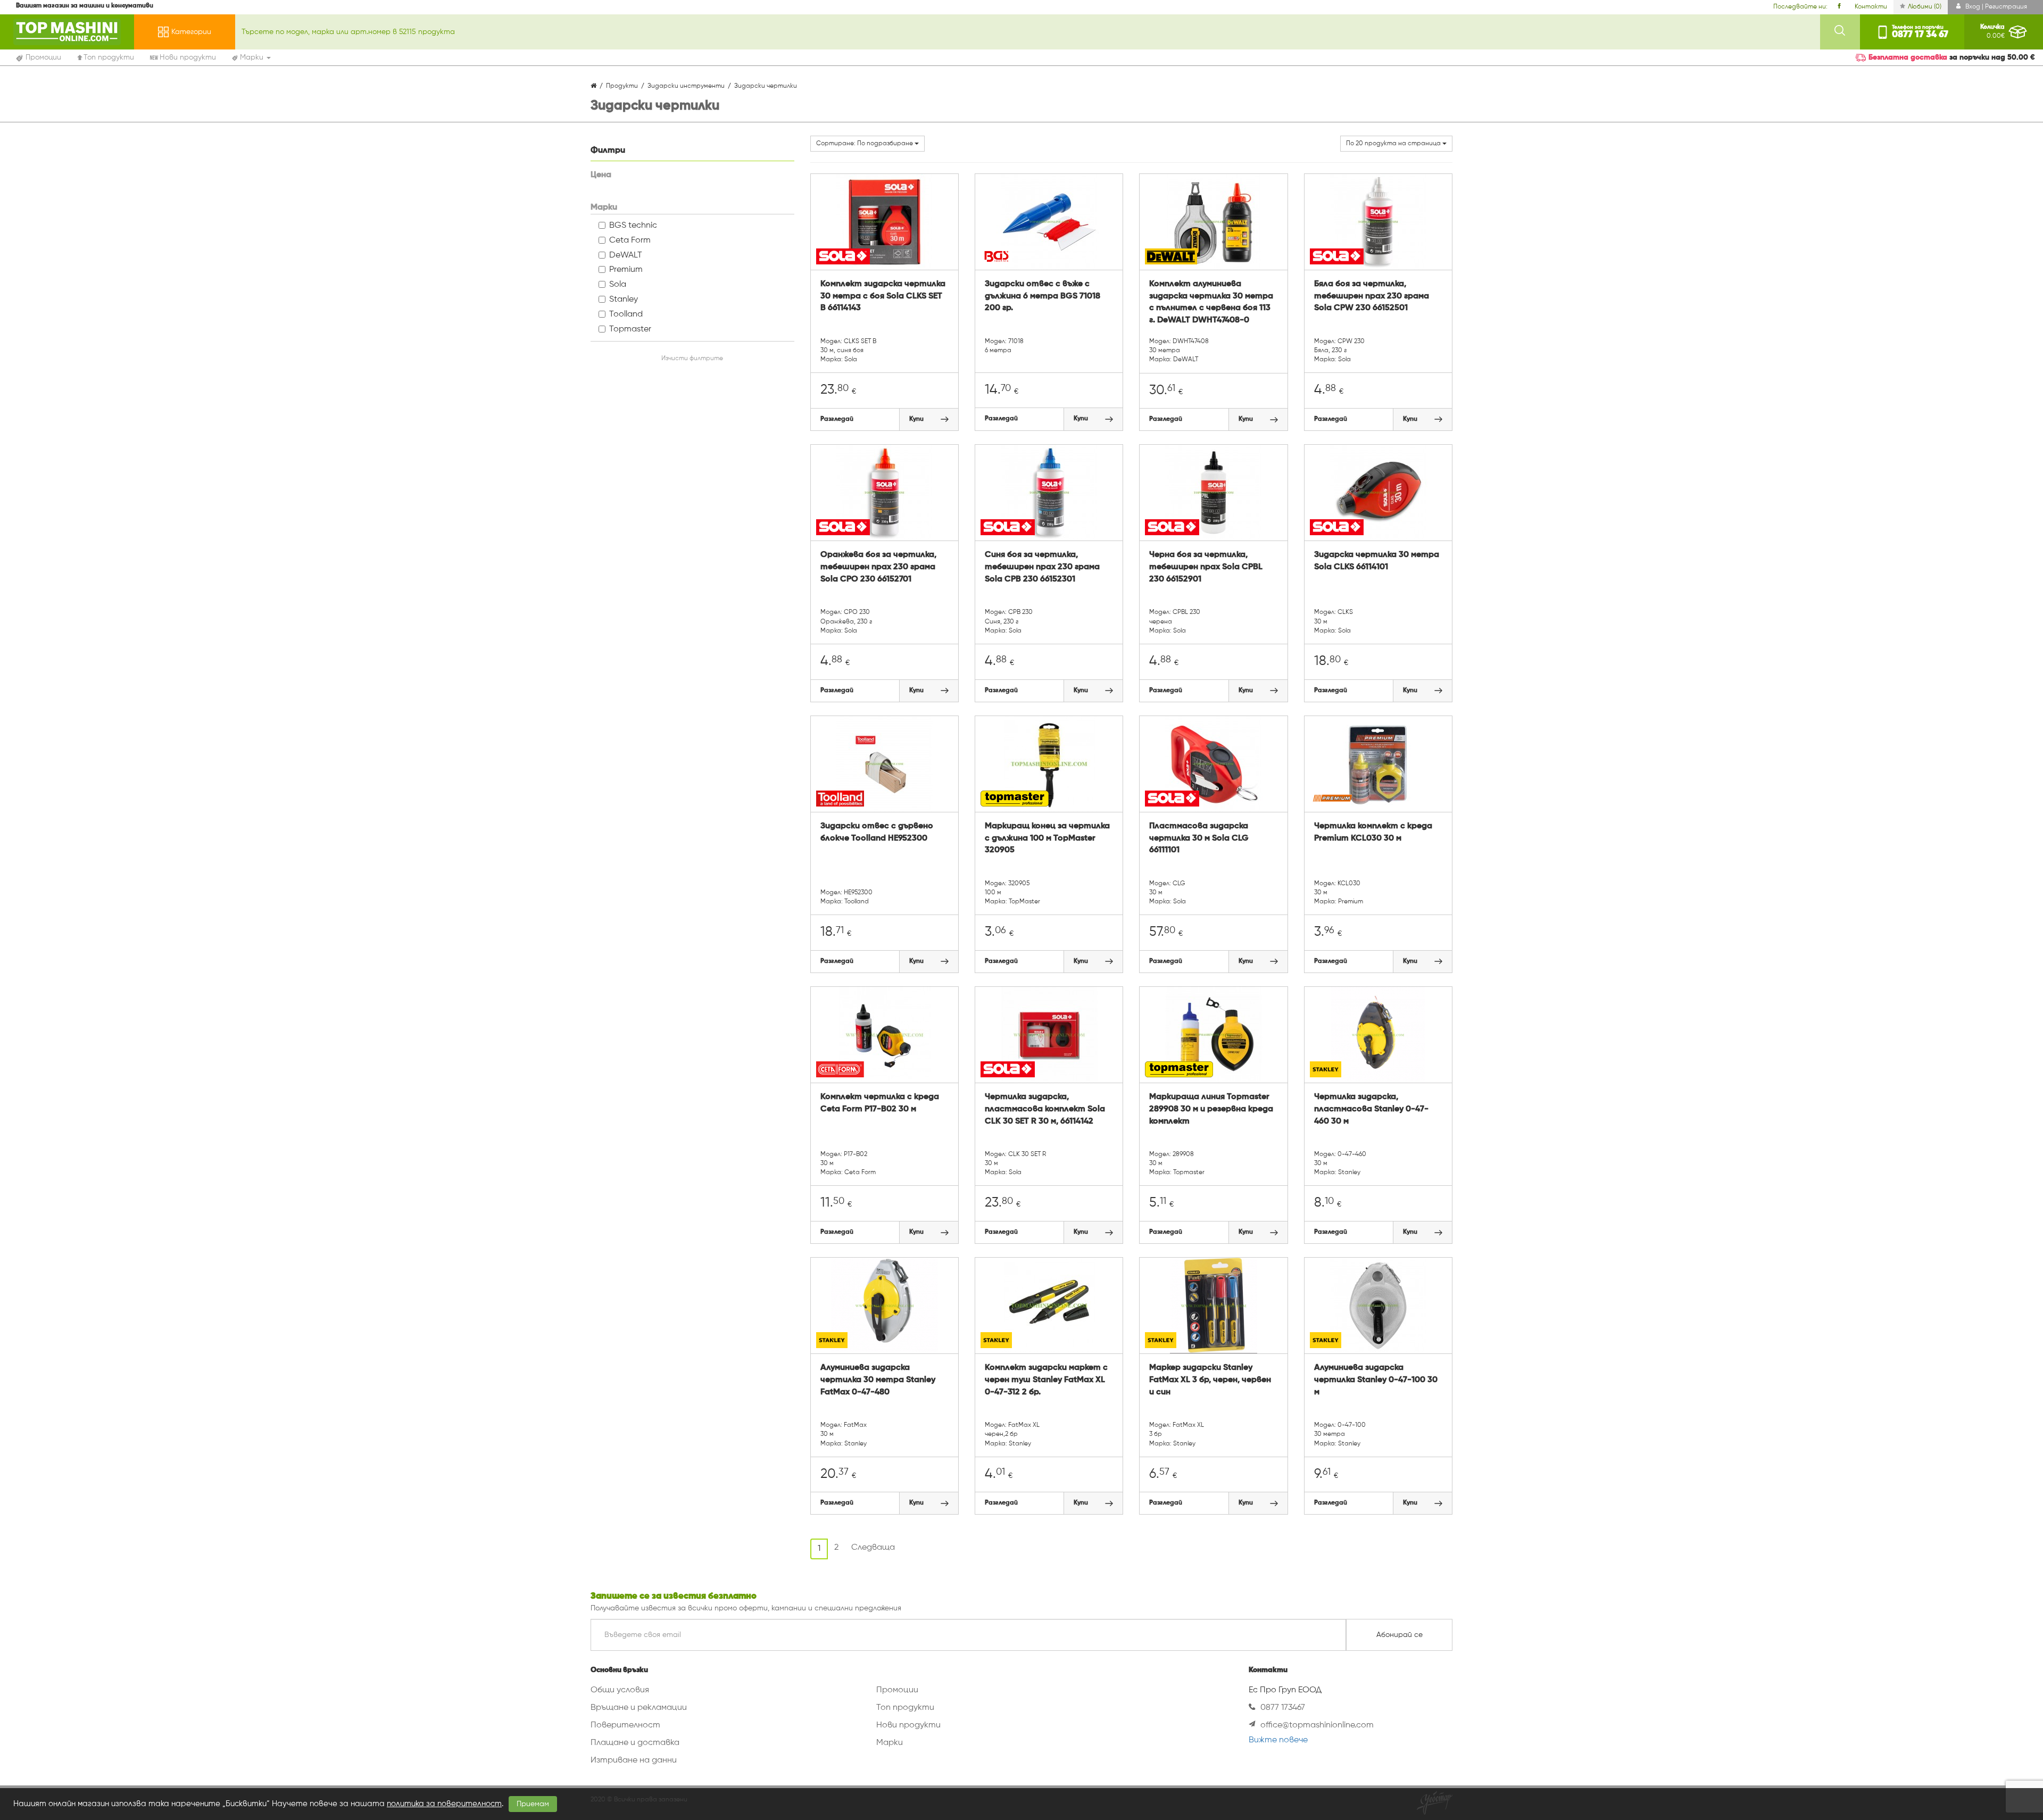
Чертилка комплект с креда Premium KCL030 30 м (1373, 832)
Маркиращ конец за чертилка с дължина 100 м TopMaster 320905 (1047, 838)
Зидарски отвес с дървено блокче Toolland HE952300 (877, 832)
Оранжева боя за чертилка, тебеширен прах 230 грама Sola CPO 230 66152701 (878, 567)
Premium (626, 270)
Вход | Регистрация (1995, 7)
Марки (890, 1743)
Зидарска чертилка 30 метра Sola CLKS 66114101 (1377, 561)
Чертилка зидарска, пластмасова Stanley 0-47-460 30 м (1371, 1109)
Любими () (1925, 7)
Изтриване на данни (634, 1760)
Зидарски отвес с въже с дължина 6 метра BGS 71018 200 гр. (1043, 296)
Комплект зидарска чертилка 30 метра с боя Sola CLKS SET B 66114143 (883, 296)
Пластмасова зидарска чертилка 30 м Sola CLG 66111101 (1199, 838)
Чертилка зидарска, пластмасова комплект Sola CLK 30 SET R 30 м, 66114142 (1045, 1109)
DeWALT (626, 255)
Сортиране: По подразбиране (865, 144)
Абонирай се (1400, 1635)
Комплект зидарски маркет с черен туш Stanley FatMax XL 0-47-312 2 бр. (1046, 1380)
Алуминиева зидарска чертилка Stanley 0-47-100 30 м (1376, 1380)
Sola (618, 285)
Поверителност (625, 1725)
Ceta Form (630, 240)
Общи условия (620, 1690)
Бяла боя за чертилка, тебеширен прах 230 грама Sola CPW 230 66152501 (1372, 296)
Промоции (897, 1690)
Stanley (624, 300)
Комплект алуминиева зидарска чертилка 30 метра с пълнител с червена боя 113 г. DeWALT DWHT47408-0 (1211, 302)
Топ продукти (905, 1708)
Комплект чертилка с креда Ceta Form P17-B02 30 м (880, 1103)
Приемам (533, 1804)
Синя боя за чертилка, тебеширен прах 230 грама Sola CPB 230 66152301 (1042, 567)
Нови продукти (908, 1725)
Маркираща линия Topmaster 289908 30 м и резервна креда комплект (1211, 1109)
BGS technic (633, 226)
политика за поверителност (444, 1804)
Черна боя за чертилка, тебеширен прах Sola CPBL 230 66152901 (1206, 567)
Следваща (873, 1548)
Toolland (626, 314)
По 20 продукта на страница (1394, 144)
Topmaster (630, 329)
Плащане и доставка (635, 1743)
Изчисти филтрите (692, 359)
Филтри (608, 151)
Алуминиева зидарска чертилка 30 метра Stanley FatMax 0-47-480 (878, 1380)
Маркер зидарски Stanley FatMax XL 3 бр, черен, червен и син (1210, 1380)
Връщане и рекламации (639, 1708)
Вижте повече (1278, 1740)
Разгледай (837, 419)
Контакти (1871, 7)
